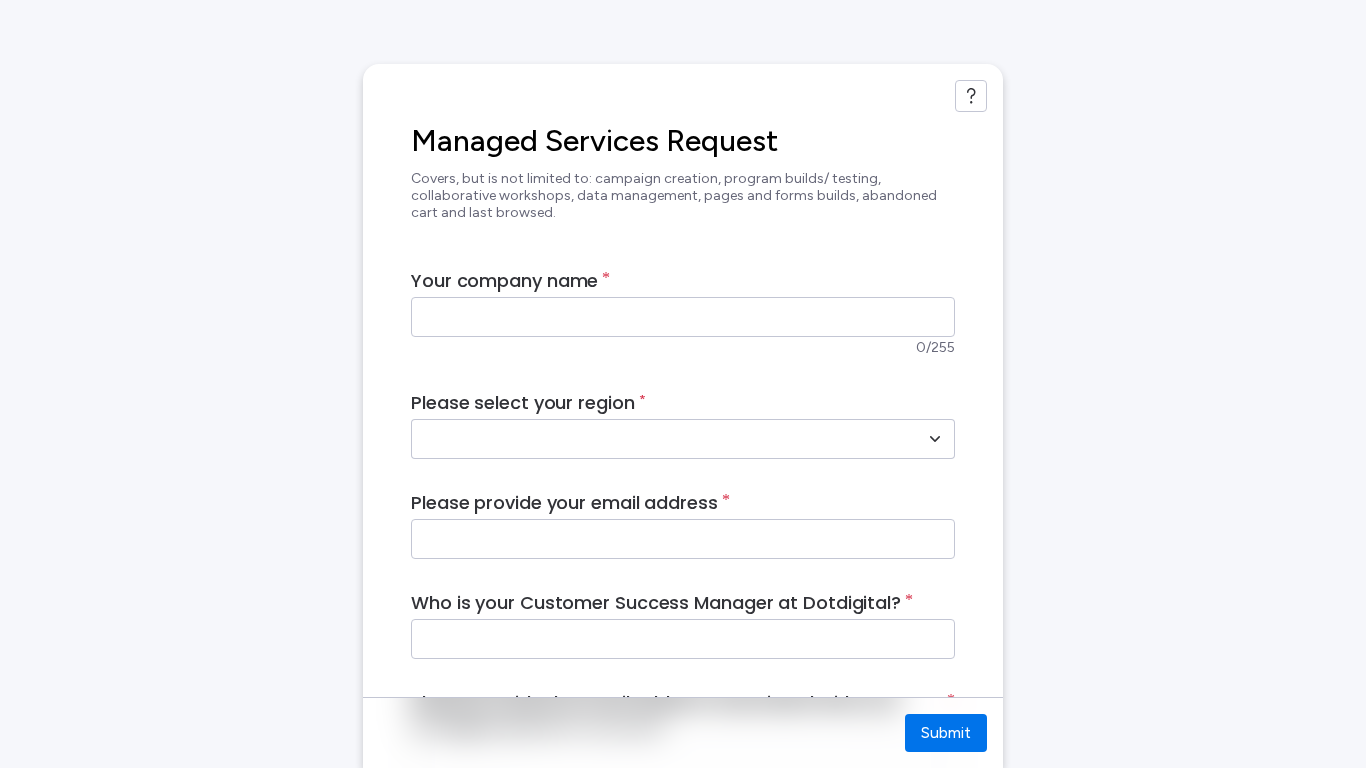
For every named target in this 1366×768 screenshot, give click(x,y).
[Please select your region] (935, 439)
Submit (946, 732)
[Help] (971, 96)
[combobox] (661, 439)
